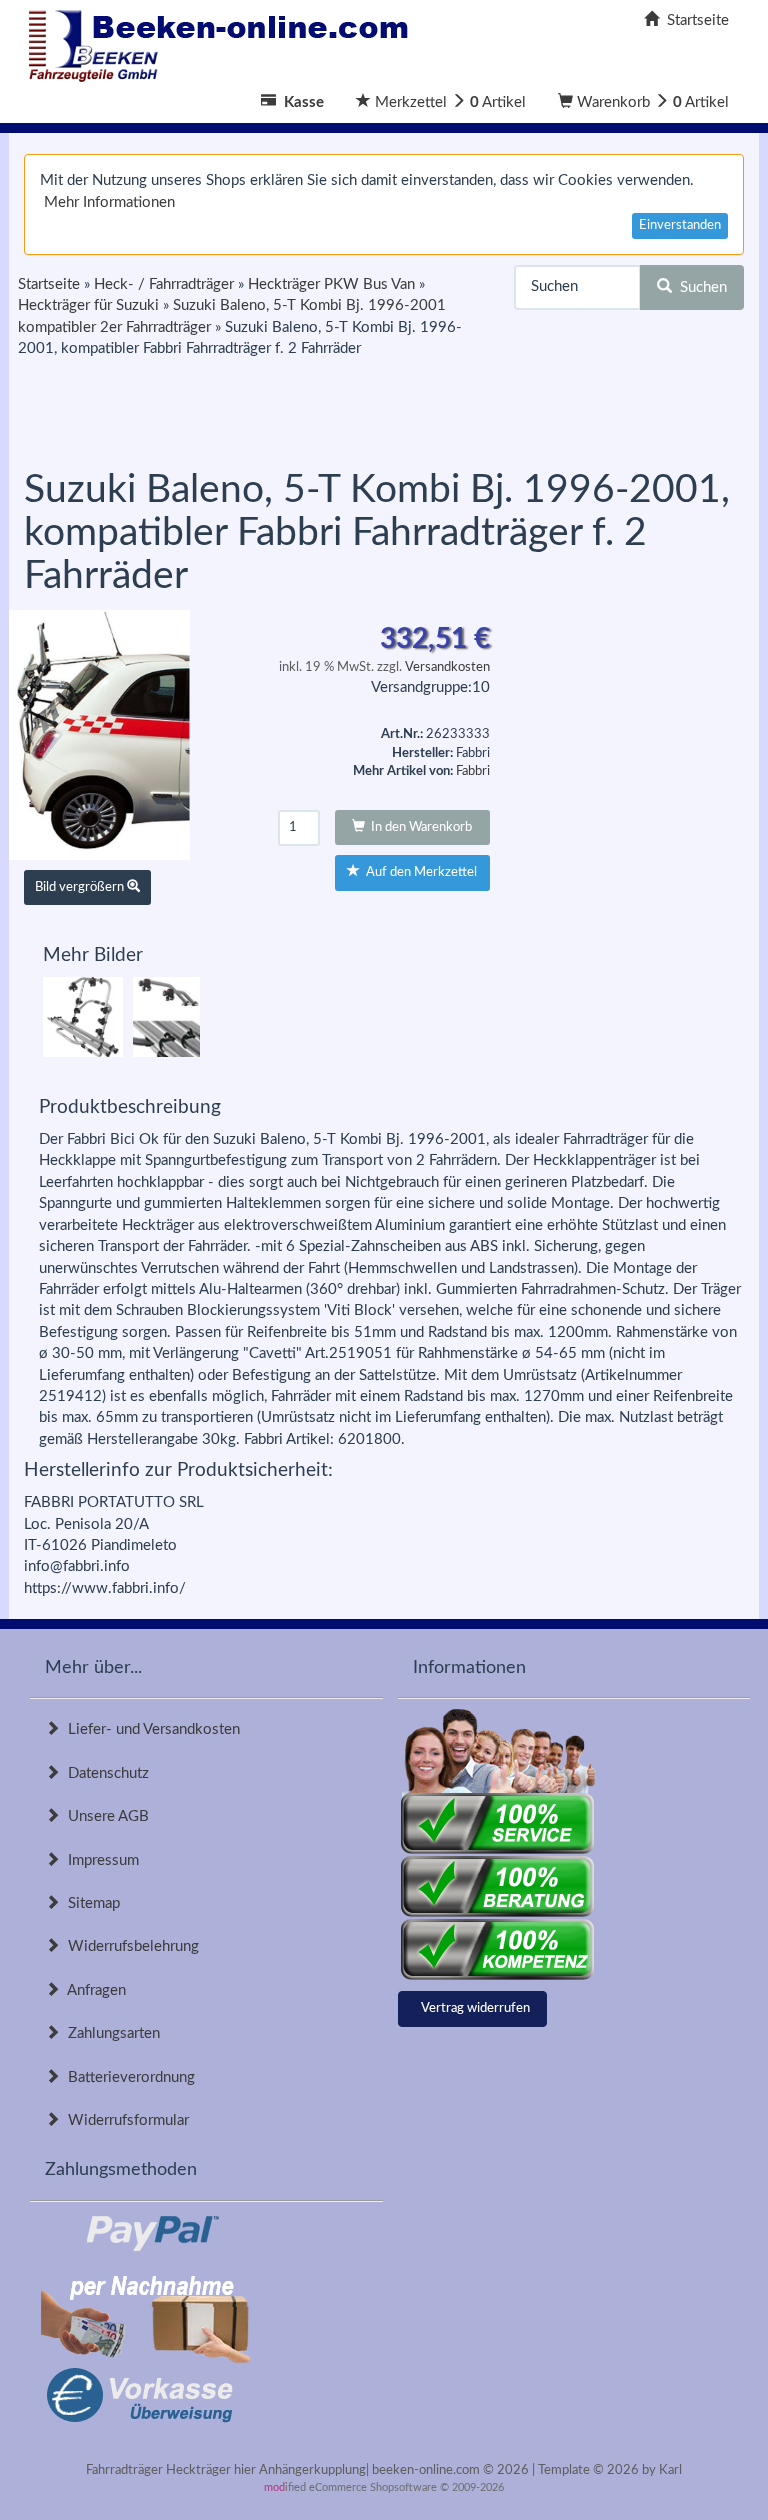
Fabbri (473, 771)
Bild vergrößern (81, 887)
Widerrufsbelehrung (129, 1946)
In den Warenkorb (418, 827)
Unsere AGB (104, 1816)
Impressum (99, 1860)
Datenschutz (104, 1773)
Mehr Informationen (109, 202)
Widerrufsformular (124, 2120)
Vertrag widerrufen (475, 2008)
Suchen (699, 287)
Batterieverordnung (127, 2077)
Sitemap (90, 1903)
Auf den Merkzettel (418, 872)
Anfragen (93, 1990)
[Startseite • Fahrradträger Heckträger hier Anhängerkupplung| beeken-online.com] (224, 40)
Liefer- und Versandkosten (150, 1729)
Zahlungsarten (110, 2033)
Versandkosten (447, 667)
